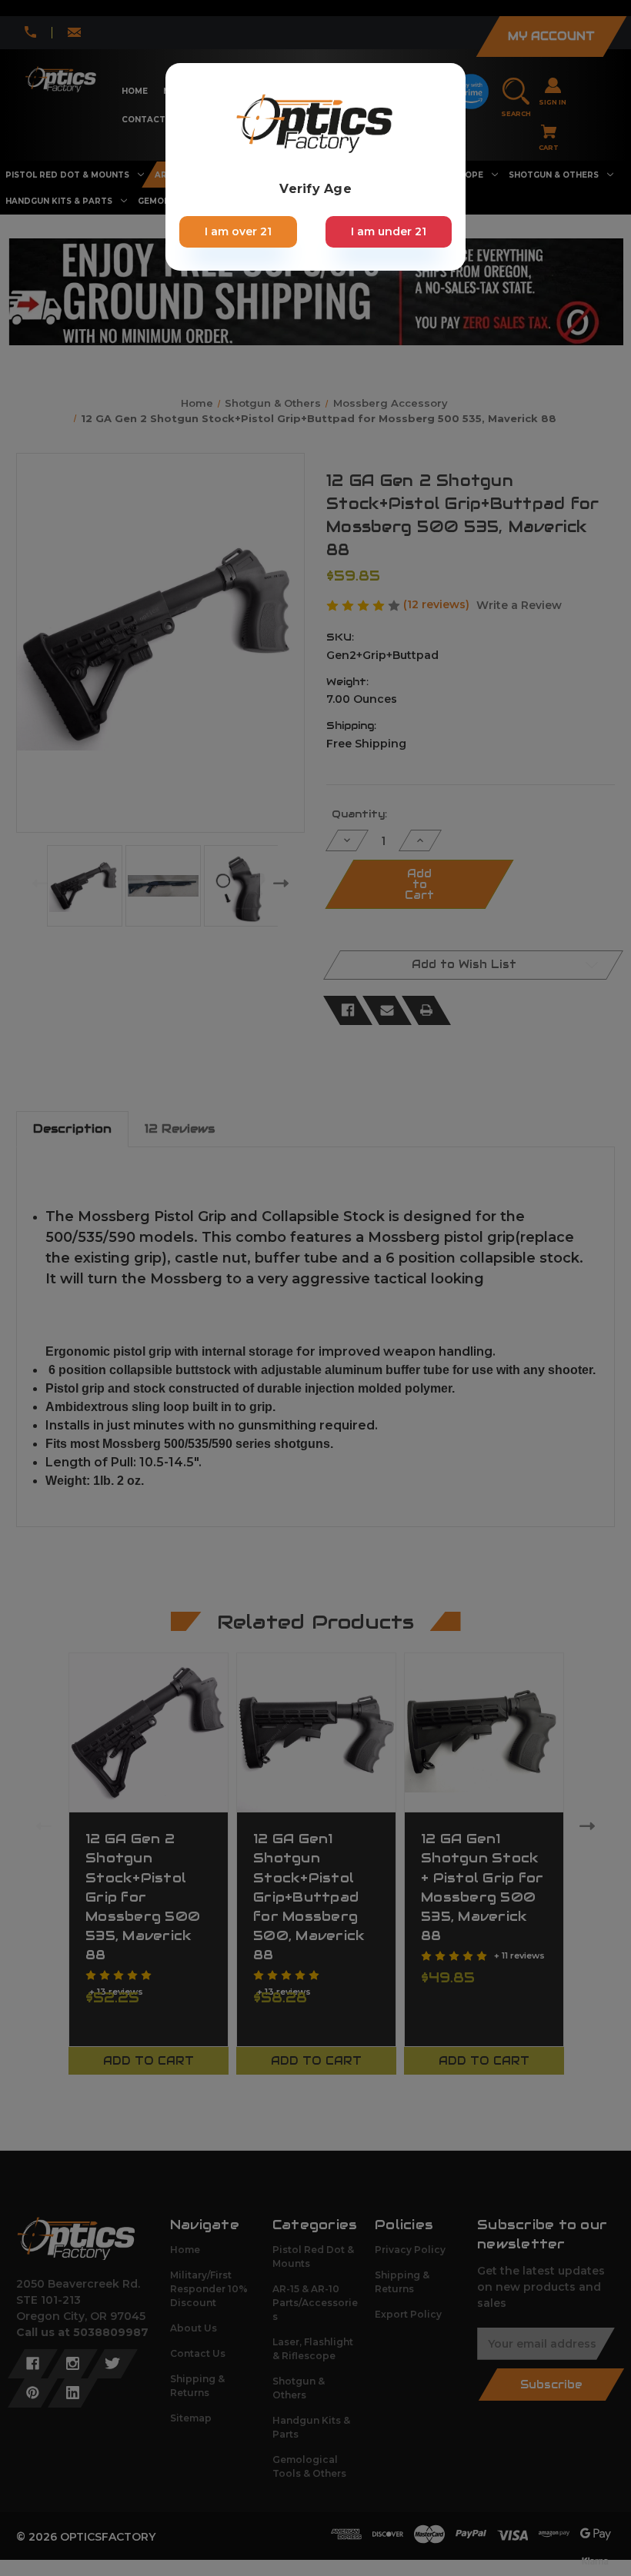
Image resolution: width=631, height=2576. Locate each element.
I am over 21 (238, 231)
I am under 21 (389, 231)
